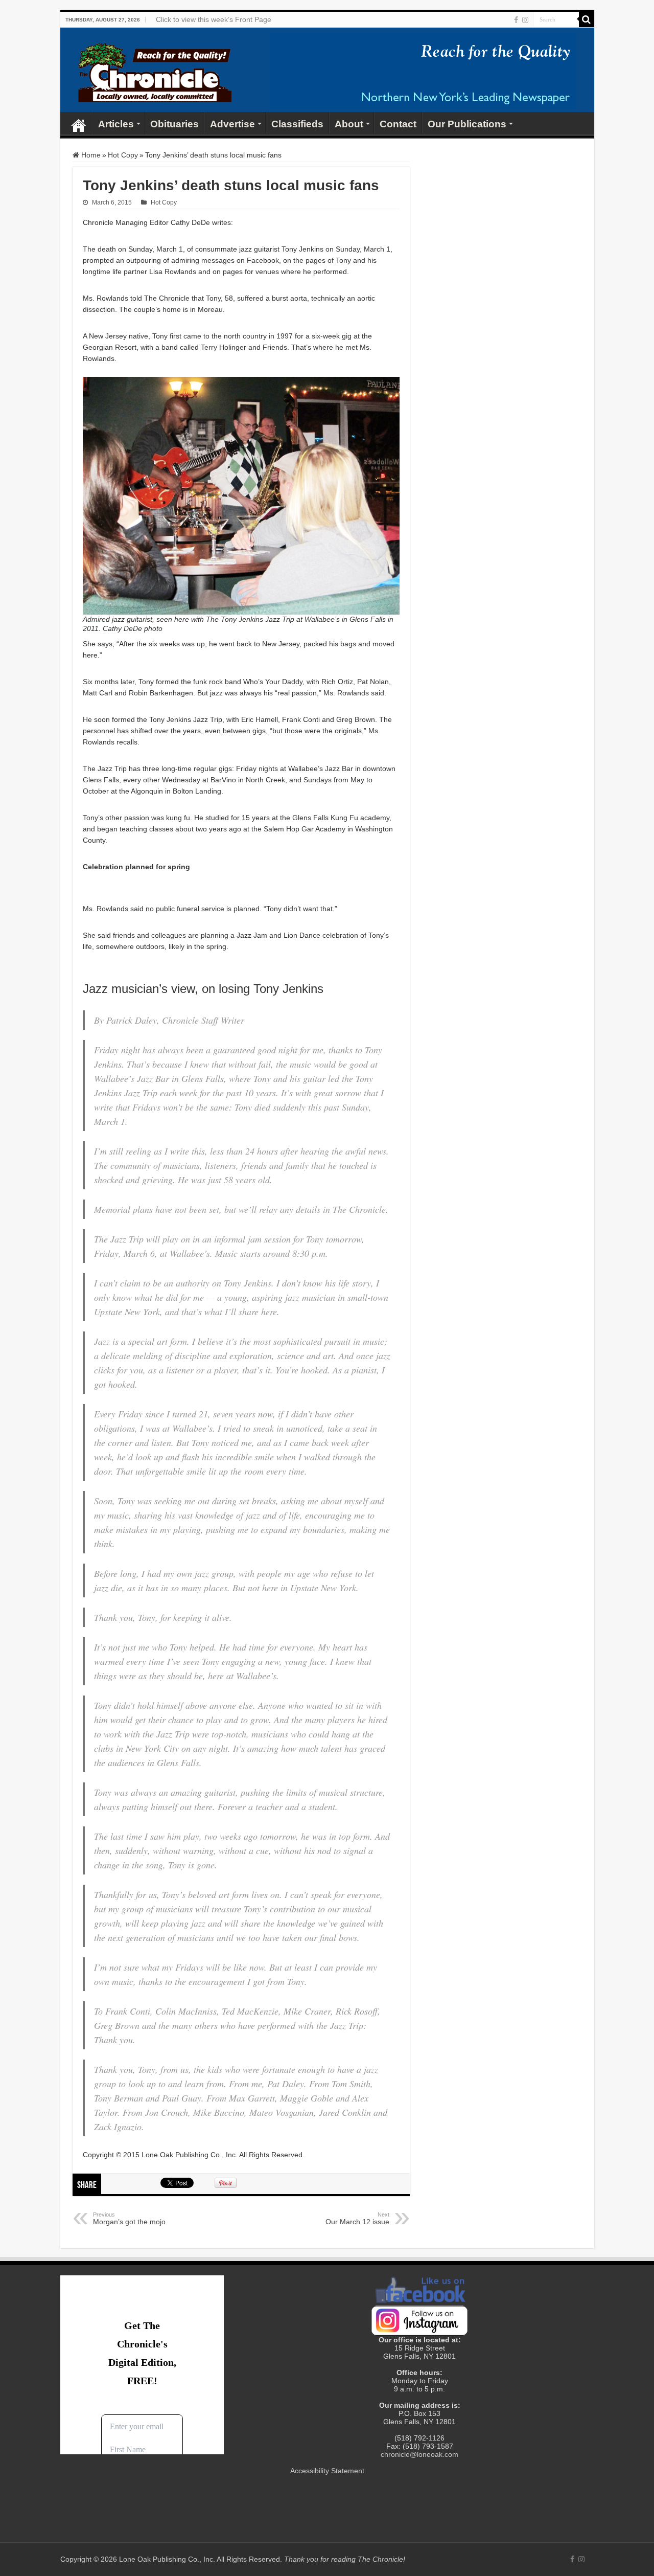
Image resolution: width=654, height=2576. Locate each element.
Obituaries (174, 124)
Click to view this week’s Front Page (214, 19)
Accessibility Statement (327, 2471)
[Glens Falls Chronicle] (155, 71)
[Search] (587, 19)
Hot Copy (123, 155)
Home (79, 123)
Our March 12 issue (357, 2219)
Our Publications (467, 124)
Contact (398, 124)
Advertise (232, 124)
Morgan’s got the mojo (129, 2219)
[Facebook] (516, 20)
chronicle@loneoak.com (419, 2454)
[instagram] (525, 20)
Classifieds (297, 124)
